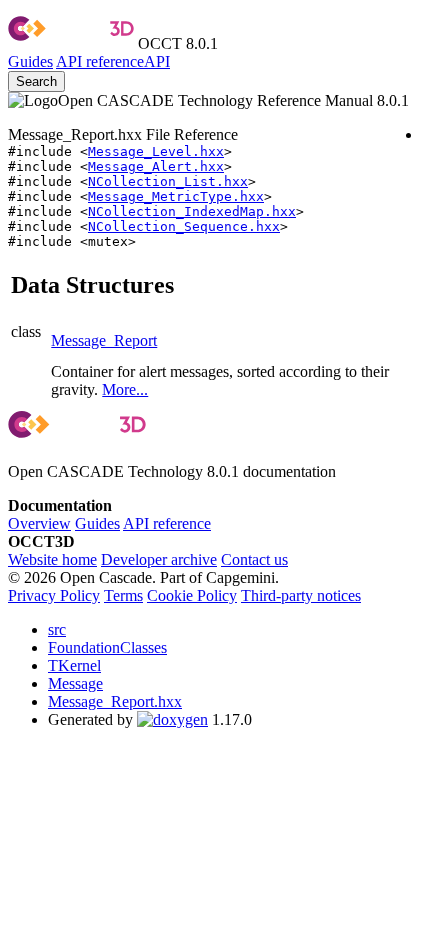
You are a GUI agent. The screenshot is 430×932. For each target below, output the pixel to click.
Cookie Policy (192, 595)
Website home (52, 559)
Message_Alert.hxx (156, 166)
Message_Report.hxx (115, 701)
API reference (167, 523)
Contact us (254, 559)
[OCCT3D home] (71, 43)
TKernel (74, 665)
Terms (123, 595)
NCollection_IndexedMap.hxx (192, 211)
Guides (30, 61)
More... (125, 389)
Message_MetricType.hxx (176, 196)
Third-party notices (301, 595)
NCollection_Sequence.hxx (184, 226)
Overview (39, 523)
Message (75, 683)
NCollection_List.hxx (168, 181)
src (57, 629)
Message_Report (104, 340)
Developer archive (159, 559)
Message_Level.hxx (156, 151)
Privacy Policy (54, 595)
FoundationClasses (107, 647)
